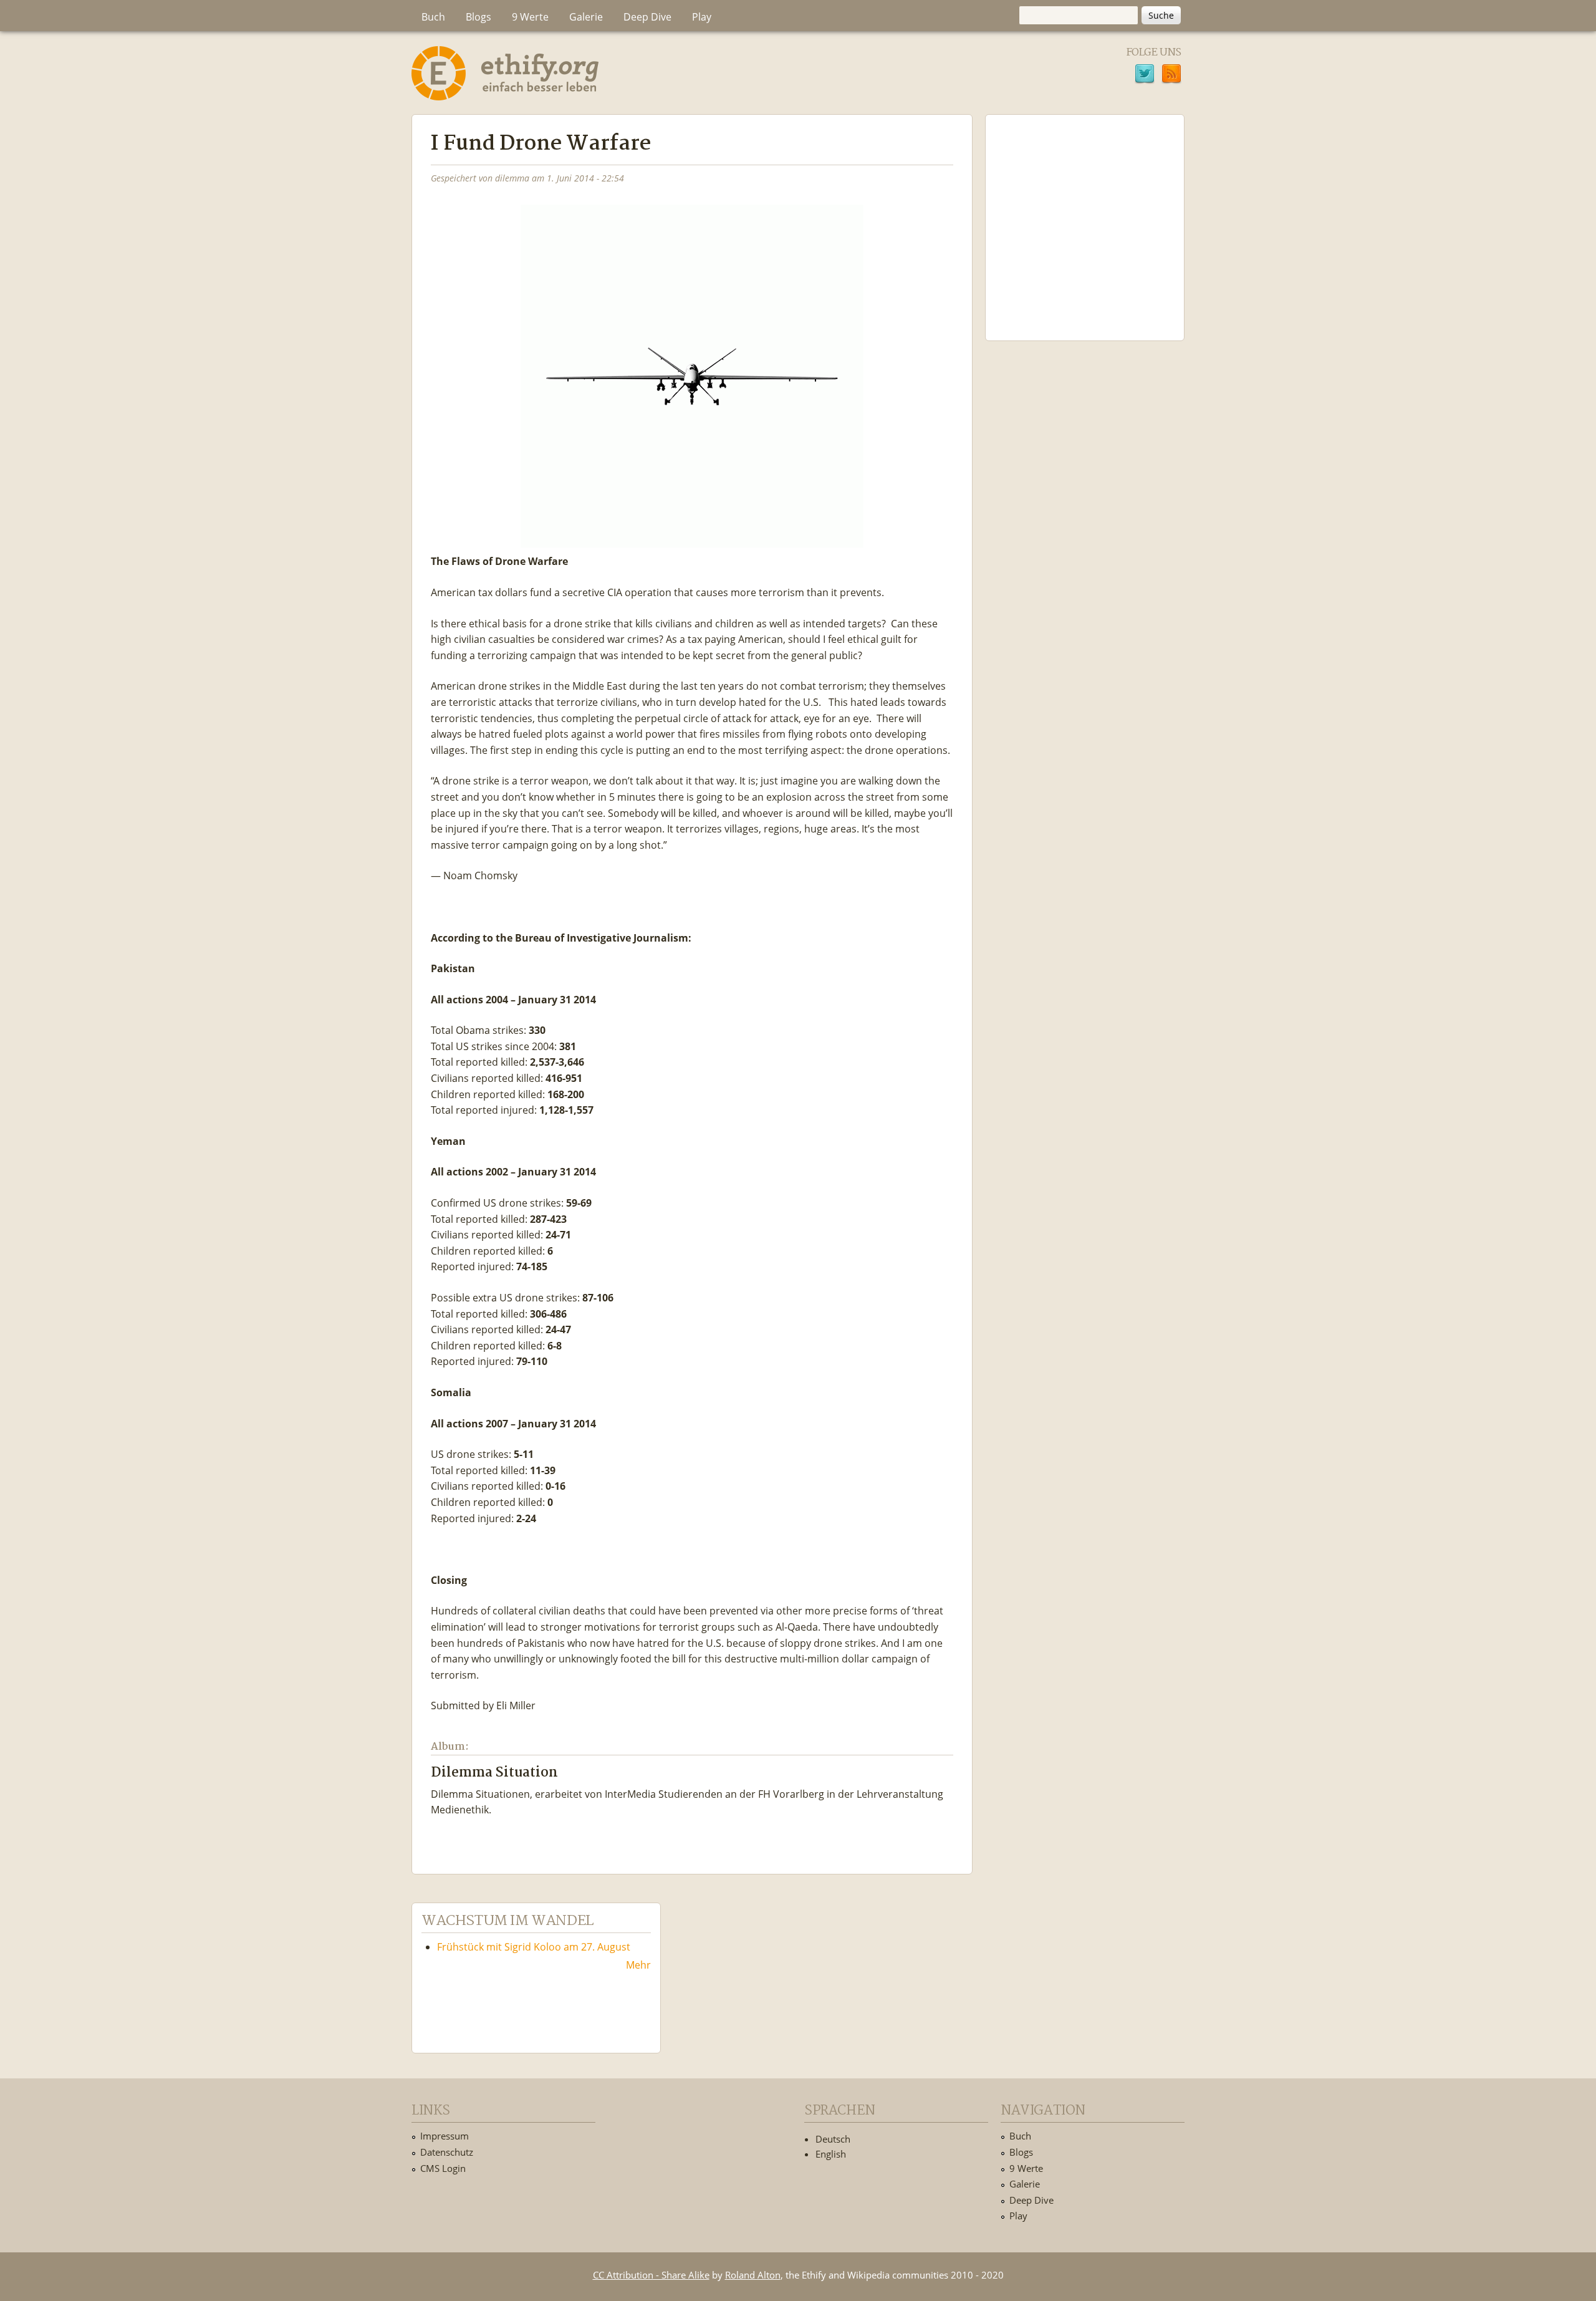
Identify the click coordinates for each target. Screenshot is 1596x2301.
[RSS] (1171, 75)
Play (702, 17)
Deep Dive (647, 17)
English (831, 2154)
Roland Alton (753, 2275)
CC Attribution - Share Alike (651, 2275)
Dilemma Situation (494, 1773)
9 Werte (530, 17)
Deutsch (833, 2139)
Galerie (586, 17)
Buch (433, 17)
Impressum (445, 2136)
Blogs (478, 17)
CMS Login (443, 2168)
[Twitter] (1145, 75)
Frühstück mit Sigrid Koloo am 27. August (534, 1947)
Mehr (638, 1965)
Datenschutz (447, 2152)
